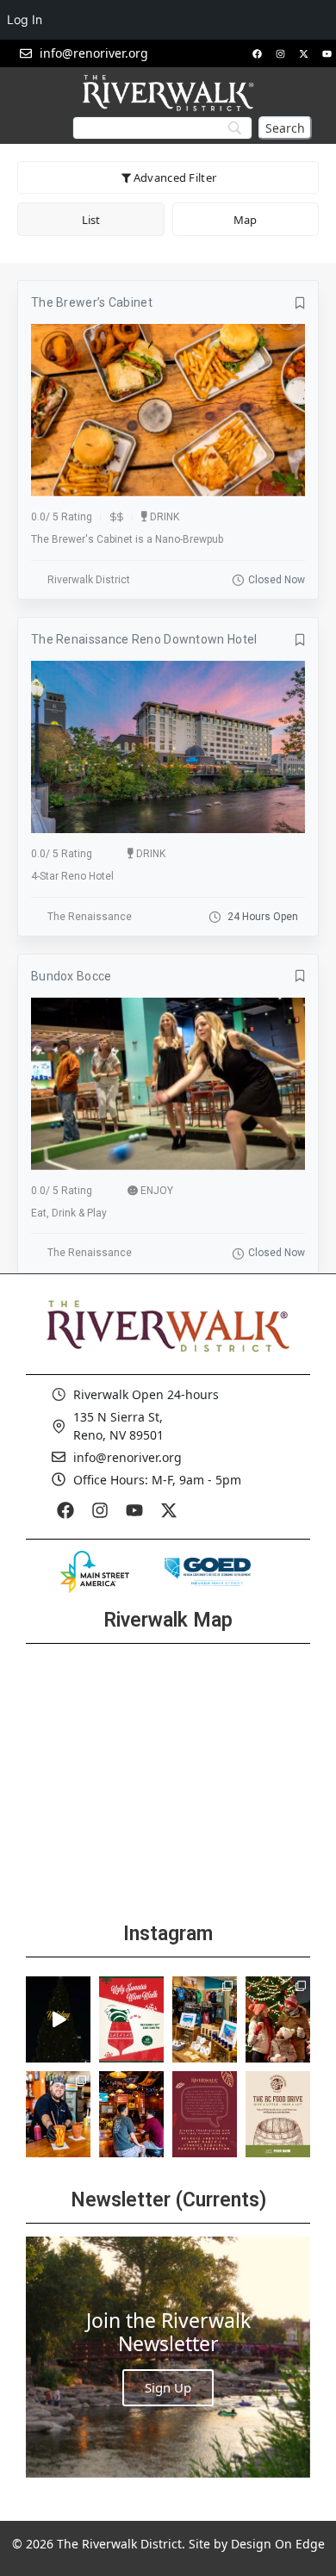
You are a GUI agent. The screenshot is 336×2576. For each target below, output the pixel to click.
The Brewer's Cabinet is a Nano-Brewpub (127, 539)
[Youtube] (327, 53)
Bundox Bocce (72, 976)
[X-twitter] (303, 53)
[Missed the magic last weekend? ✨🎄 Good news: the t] (58, 2019)
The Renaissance (90, 917)
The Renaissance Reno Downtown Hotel (144, 639)
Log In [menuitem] (25, 19)
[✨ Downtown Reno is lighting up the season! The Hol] (278, 2019)
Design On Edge (278, 2544)
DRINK (165, 517)
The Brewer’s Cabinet (92, 302)
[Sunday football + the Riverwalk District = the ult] (131, 2114)
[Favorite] (300, 303)
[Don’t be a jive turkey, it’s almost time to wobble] (205, 2114)
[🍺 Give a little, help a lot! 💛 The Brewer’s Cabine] (278, 2114)
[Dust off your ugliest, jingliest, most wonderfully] (131, 2019)
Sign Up (168, 2387)
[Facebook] (257, 53)
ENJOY (157, 1191)
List (91, 220)
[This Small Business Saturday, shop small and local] (205, 2019)
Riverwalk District (89, 580)
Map (245, 220)
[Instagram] (280, 53)
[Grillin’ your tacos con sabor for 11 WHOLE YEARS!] (58, 2114)
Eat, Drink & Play (69, 1213)
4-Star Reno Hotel (72, 876)
